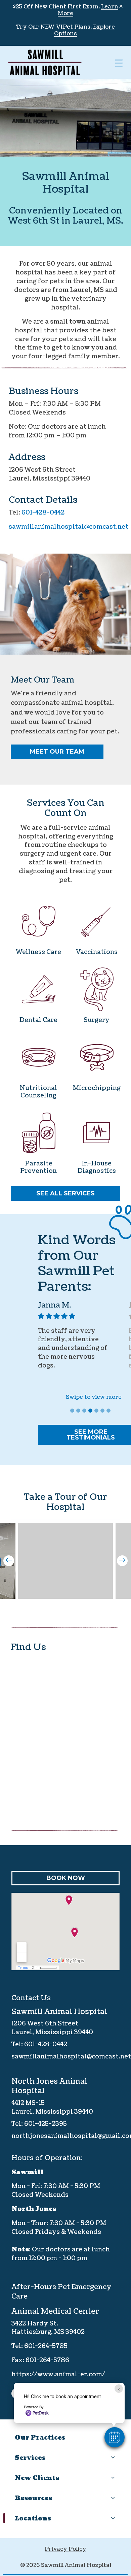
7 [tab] (110, 1412)
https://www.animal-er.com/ (58, 2374)
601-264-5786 (47, 2360)
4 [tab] (91, 1412)
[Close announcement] (121, 6)
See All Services (65, 1193)
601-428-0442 (43, 513)
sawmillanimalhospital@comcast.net (69, 527)
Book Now (66, 1878)
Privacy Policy (65, 2549)
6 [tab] (103, 1412)
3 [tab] (85, 1412)
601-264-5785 (46, 2346)
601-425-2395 (46, 2124)
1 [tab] (73, 1412)
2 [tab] (79, 1412)
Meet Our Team (57, 752)
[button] (115, 2437)
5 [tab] (97, 1412)
